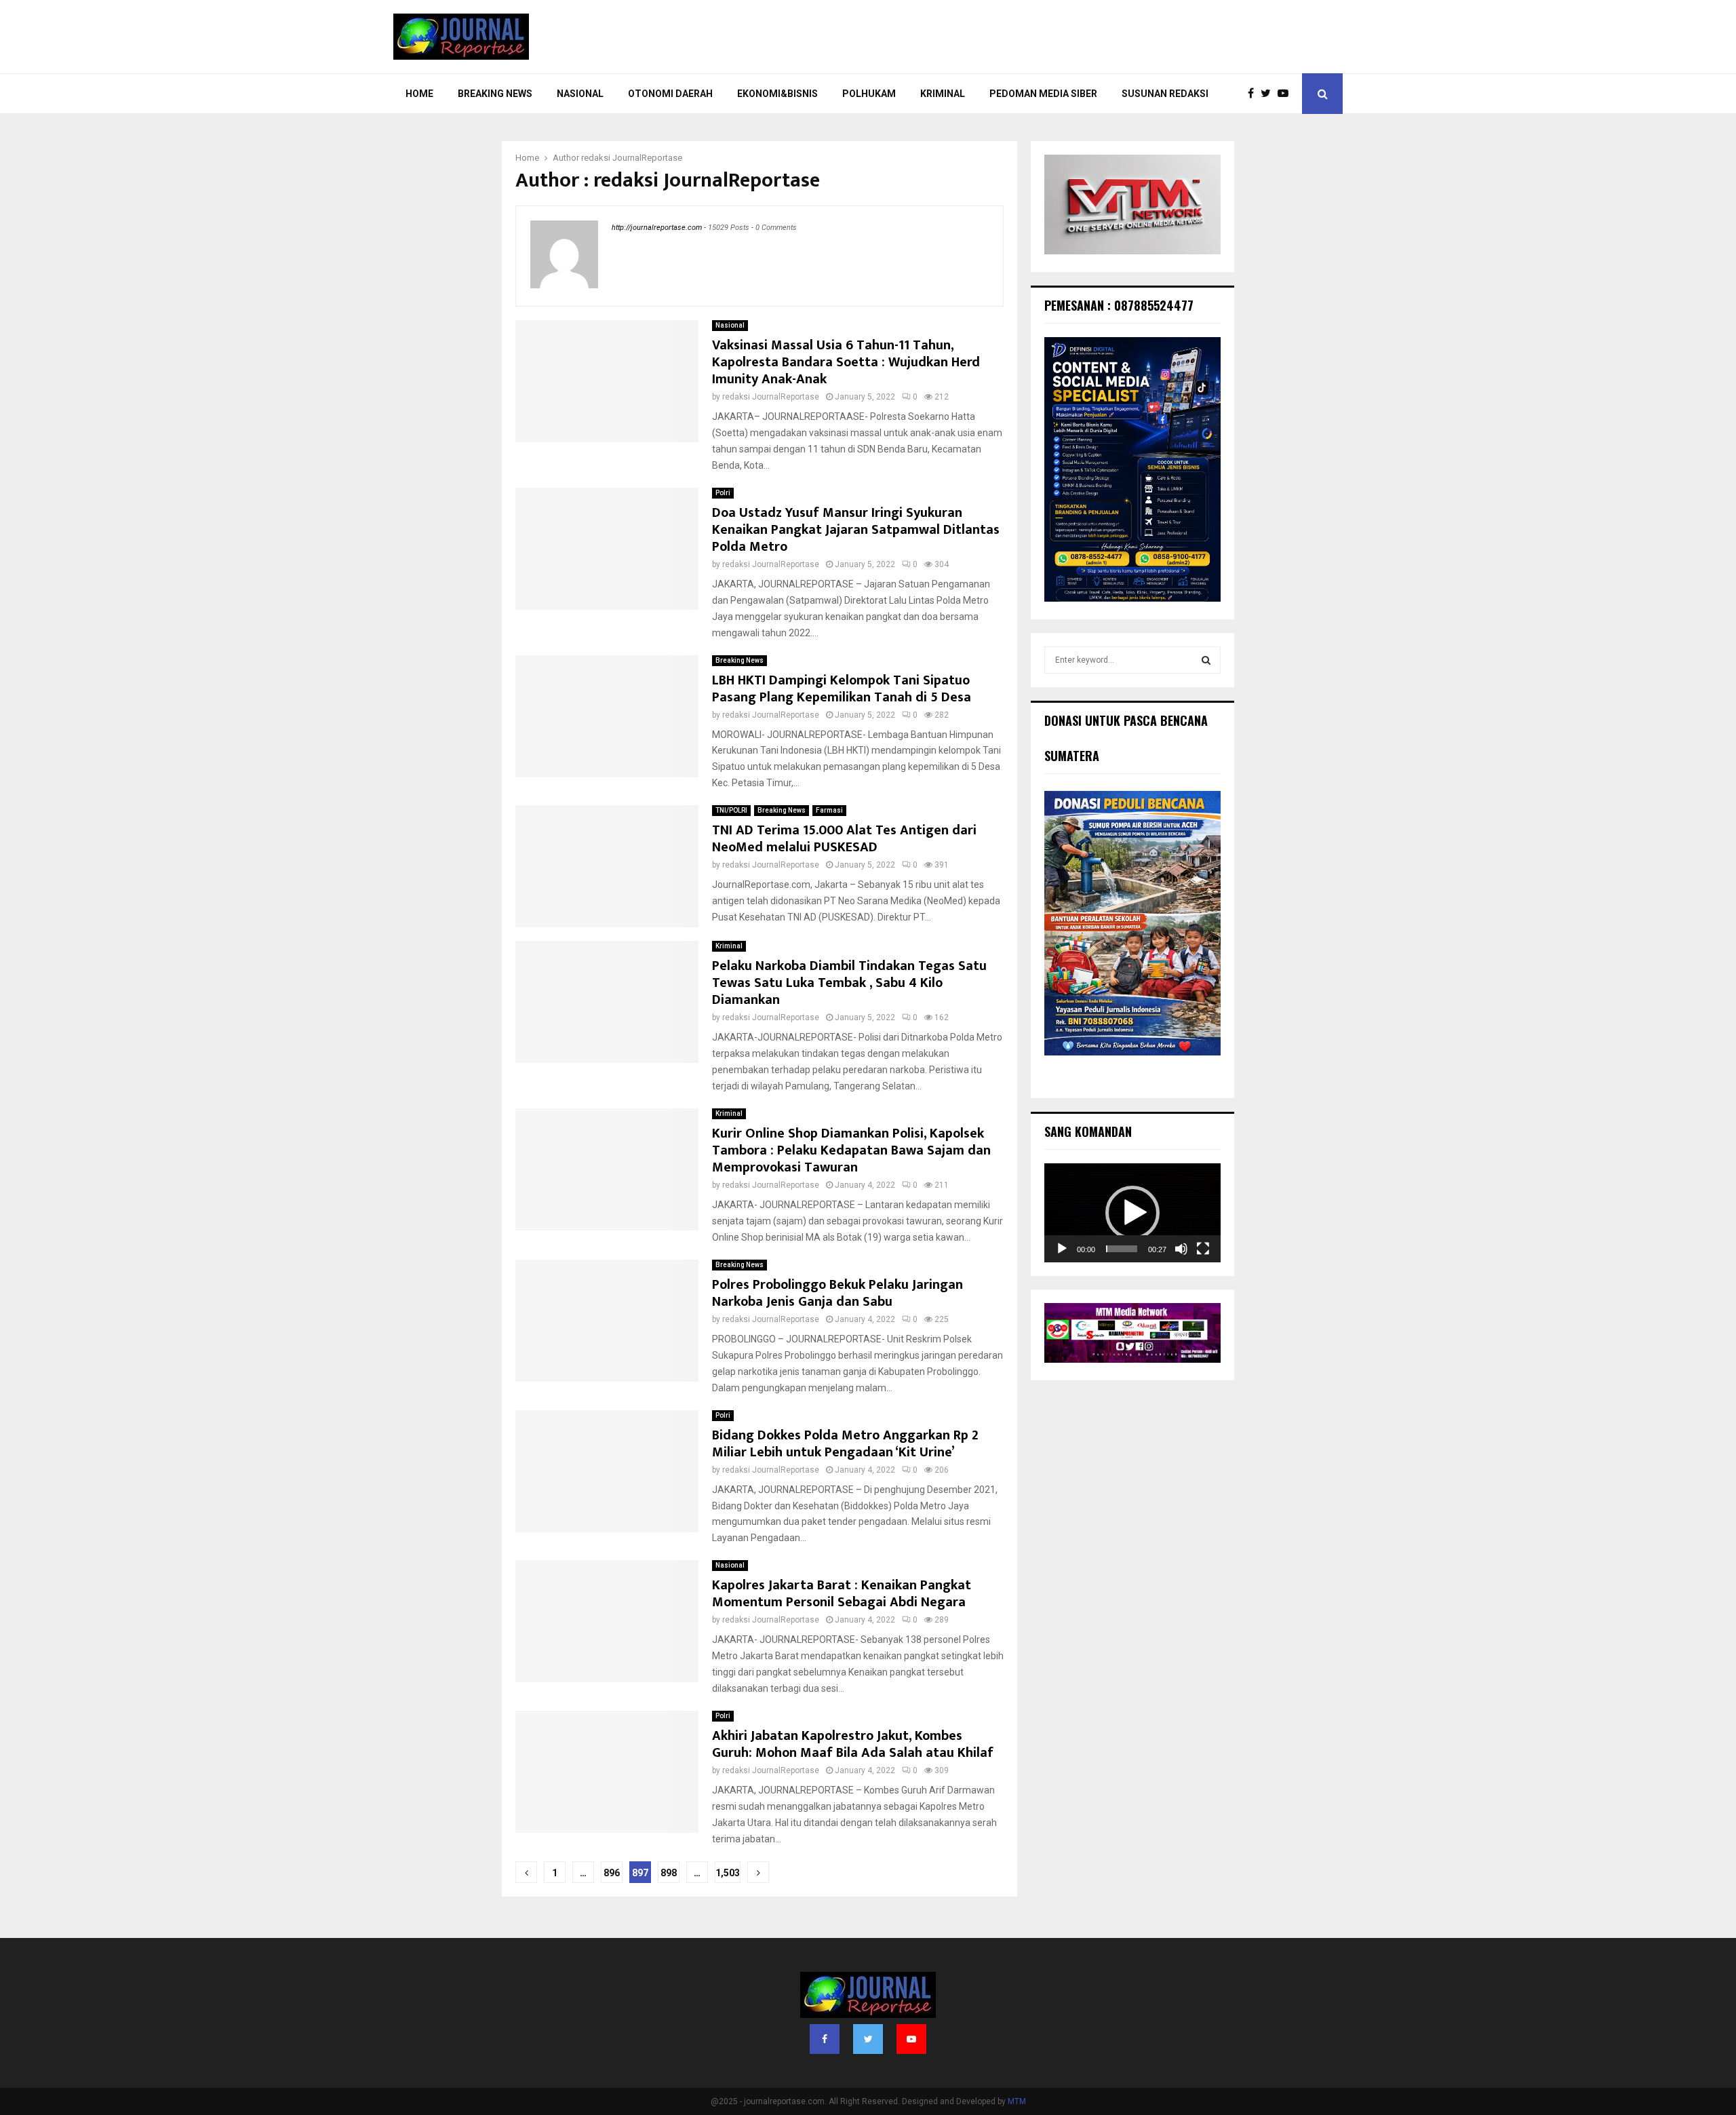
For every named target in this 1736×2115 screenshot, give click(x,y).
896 (612, 1873)
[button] (1132, 1213)
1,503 (728, 1873)
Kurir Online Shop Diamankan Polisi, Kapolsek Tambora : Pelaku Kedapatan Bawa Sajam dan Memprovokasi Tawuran (851, 1150)
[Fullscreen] (1203, 1249)
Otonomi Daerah (670, 94)
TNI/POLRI (731, 810)
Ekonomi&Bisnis (777, 94)
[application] (1132, 1213)
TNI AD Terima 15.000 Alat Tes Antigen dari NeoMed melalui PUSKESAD (844, 839)
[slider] (1122, 1249)
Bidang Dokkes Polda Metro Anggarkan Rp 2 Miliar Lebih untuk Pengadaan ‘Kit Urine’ (845, 1444)
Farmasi (829, 810)
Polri (723, 493)
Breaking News (495, 94)
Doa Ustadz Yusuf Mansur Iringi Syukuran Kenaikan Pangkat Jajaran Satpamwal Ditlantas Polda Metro (856, 530)
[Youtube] (1286, 94)
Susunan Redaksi (1165, 94)
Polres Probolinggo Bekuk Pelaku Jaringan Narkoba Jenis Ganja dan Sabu (837, 1293)
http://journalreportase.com (657, 228)
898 (669, 1873)
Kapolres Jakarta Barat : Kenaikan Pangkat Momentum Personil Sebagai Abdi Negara (842, 1594)
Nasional (580, 94)
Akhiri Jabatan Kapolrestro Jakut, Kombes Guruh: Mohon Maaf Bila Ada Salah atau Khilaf (853, 1744)
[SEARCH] (1206, 660)
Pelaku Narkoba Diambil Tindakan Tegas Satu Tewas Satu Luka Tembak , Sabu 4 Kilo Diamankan (849, 983)
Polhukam (869, 94)
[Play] (1062, 1249)
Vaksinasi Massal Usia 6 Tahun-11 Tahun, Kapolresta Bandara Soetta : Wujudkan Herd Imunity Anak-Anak (846, 362)
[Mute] (1181, 1249)
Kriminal (943, 94)
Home (419, 94)
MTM (1017, 2101)
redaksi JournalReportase (632, 158)
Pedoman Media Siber (1043, 94)
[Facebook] (1254, 94)
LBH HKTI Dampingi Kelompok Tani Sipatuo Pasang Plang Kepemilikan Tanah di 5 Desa (842, 689)
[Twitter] (1269, 94)
